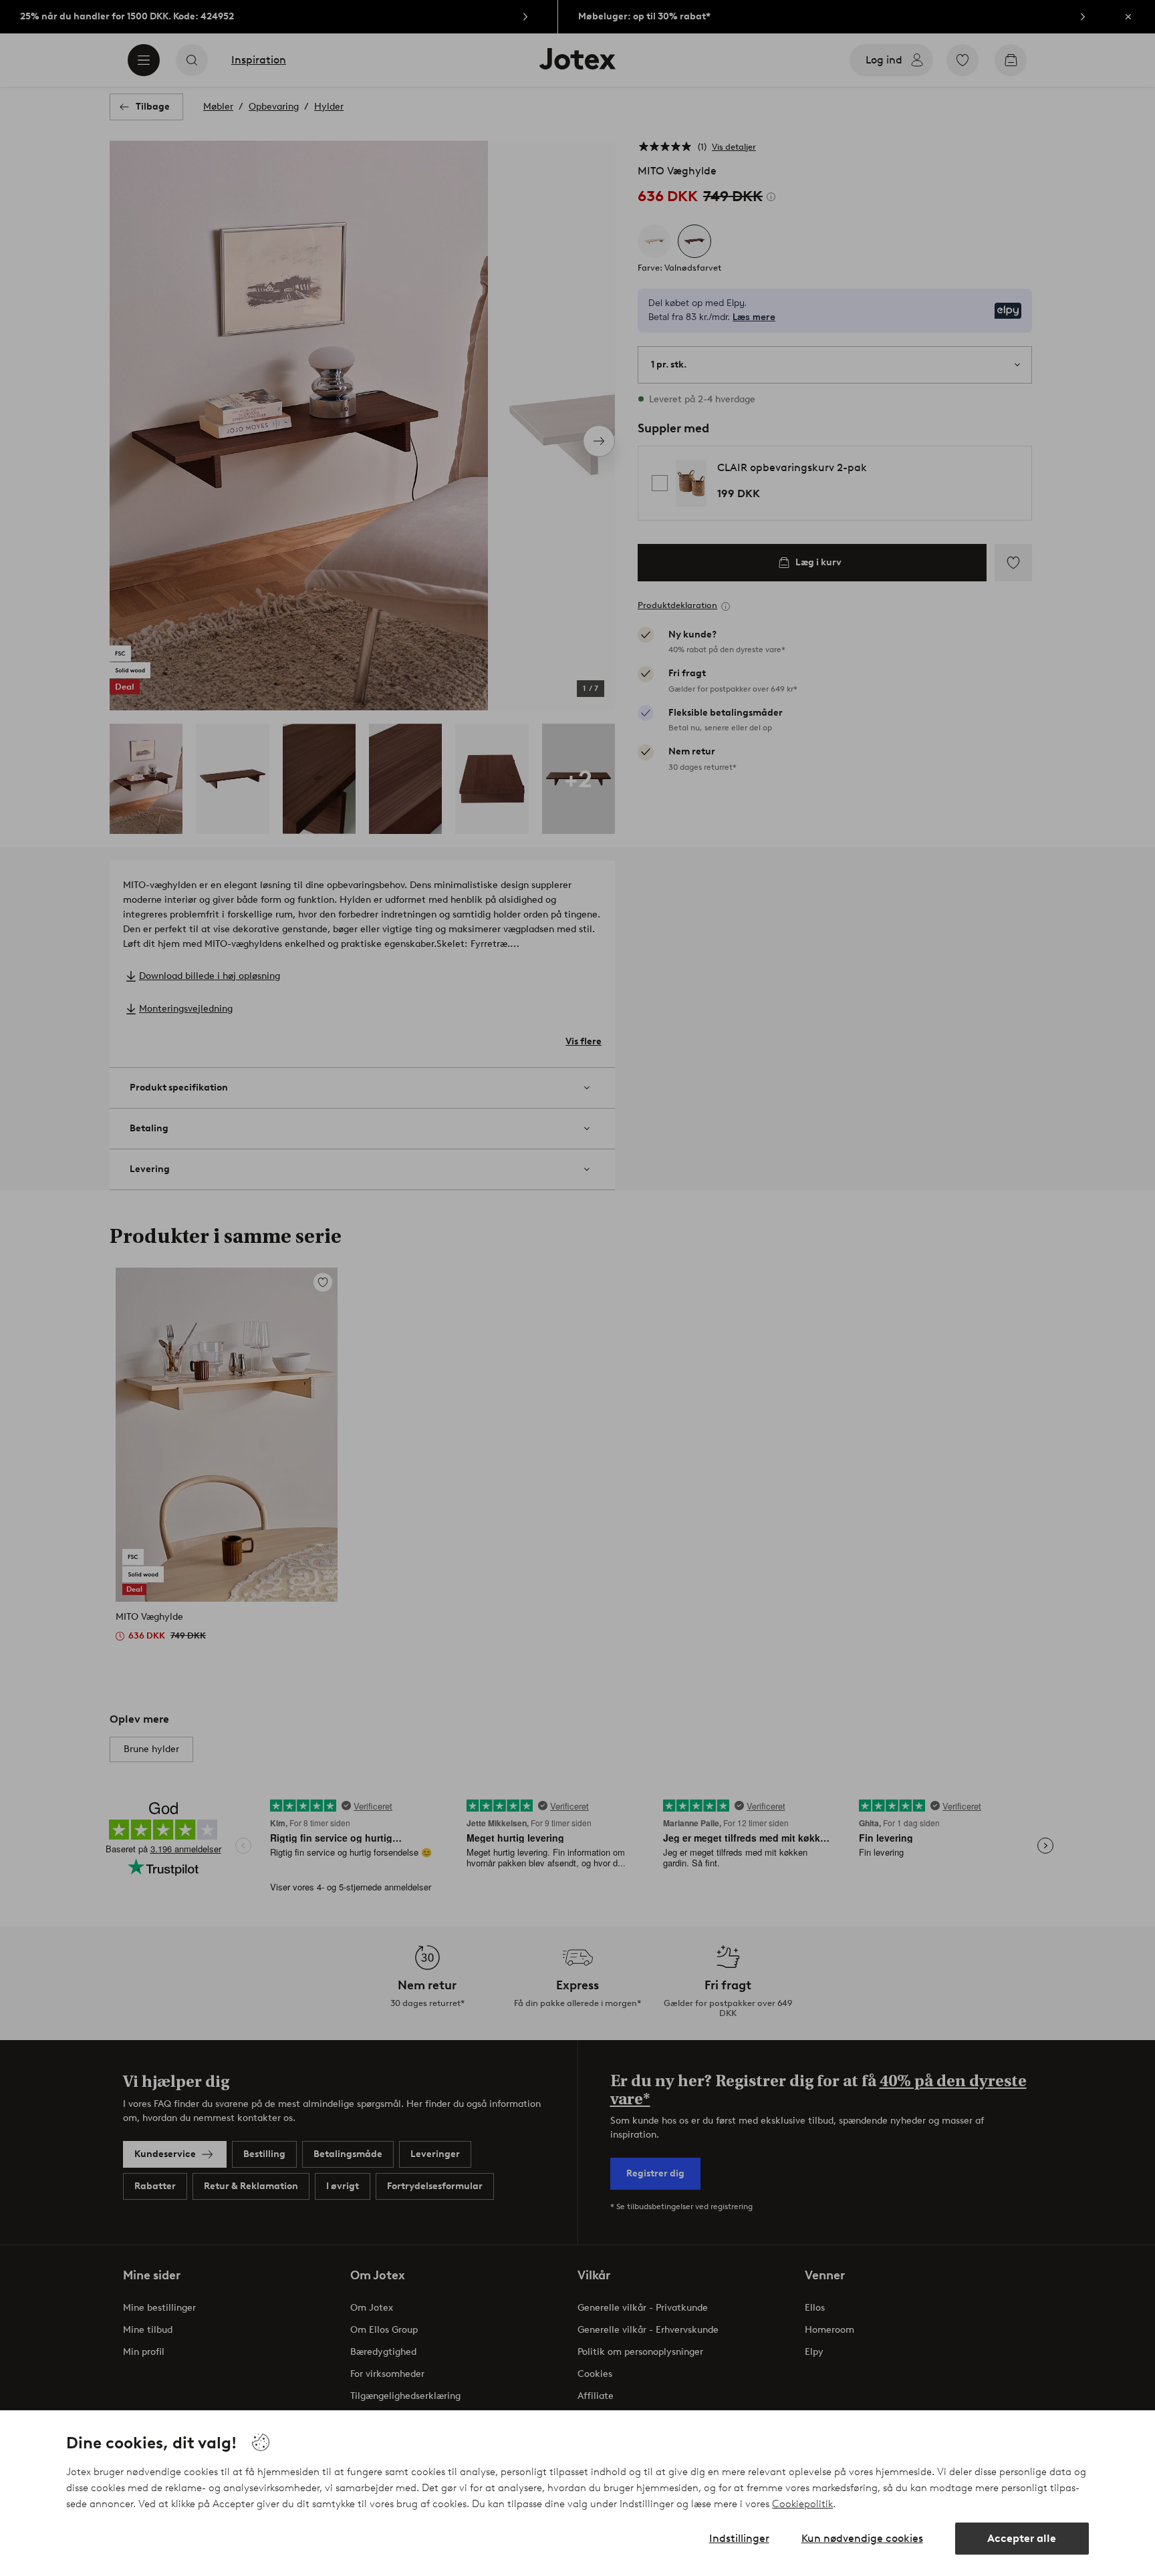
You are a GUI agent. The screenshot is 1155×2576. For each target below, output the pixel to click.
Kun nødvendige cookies (862, 2538)
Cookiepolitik (802, 2504)
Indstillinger (739, 2538)
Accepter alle (1022, 2538)
